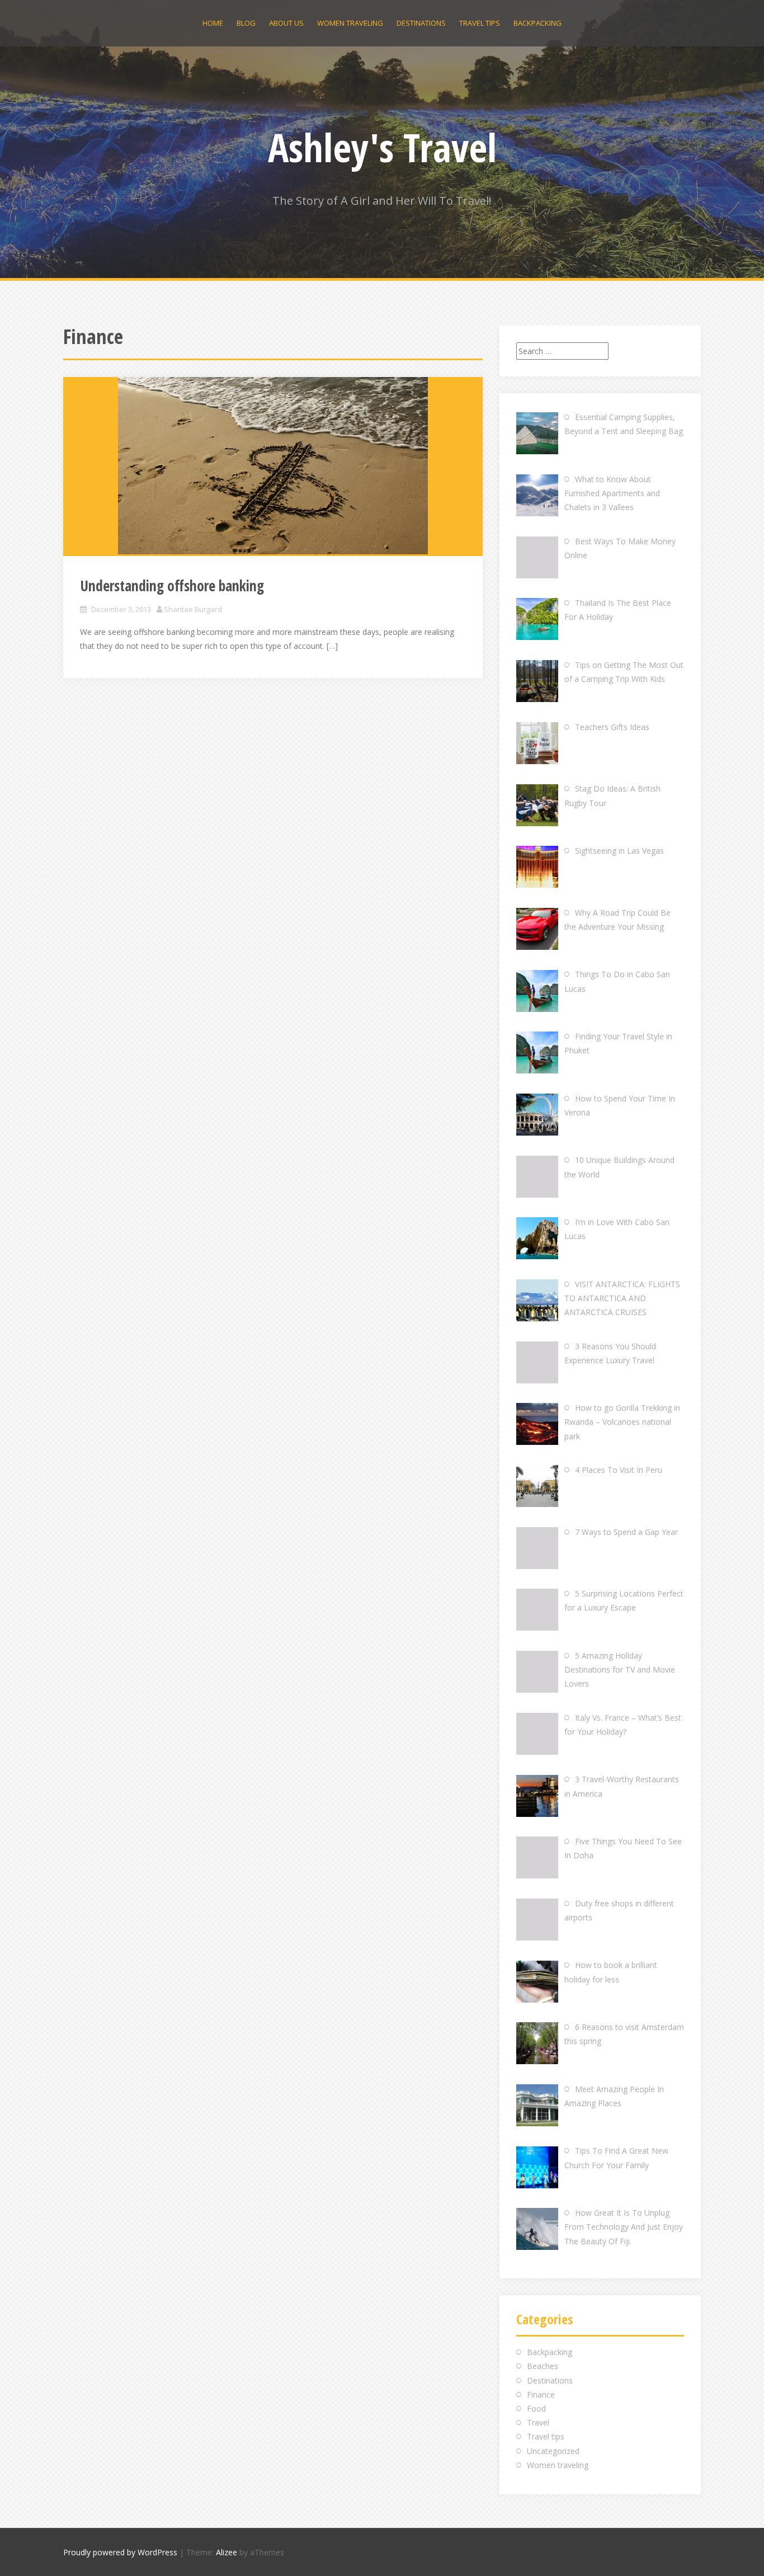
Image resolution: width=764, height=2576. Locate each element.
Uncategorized (553, 2451)
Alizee (227, 2552)
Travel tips (480, 23)
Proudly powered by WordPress (120, 2552)
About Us (286, 23)
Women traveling (350, 23)
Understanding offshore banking (172, 586)
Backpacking (537, 23)
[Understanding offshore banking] (273, 466)
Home (213, 23)
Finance (541, 2394)
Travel (538, 2422)
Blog (246, 23)
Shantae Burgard (193, 609)
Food (536, 2408)
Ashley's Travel (382, 147)
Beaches (543, 2366)
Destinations (421, 23)
